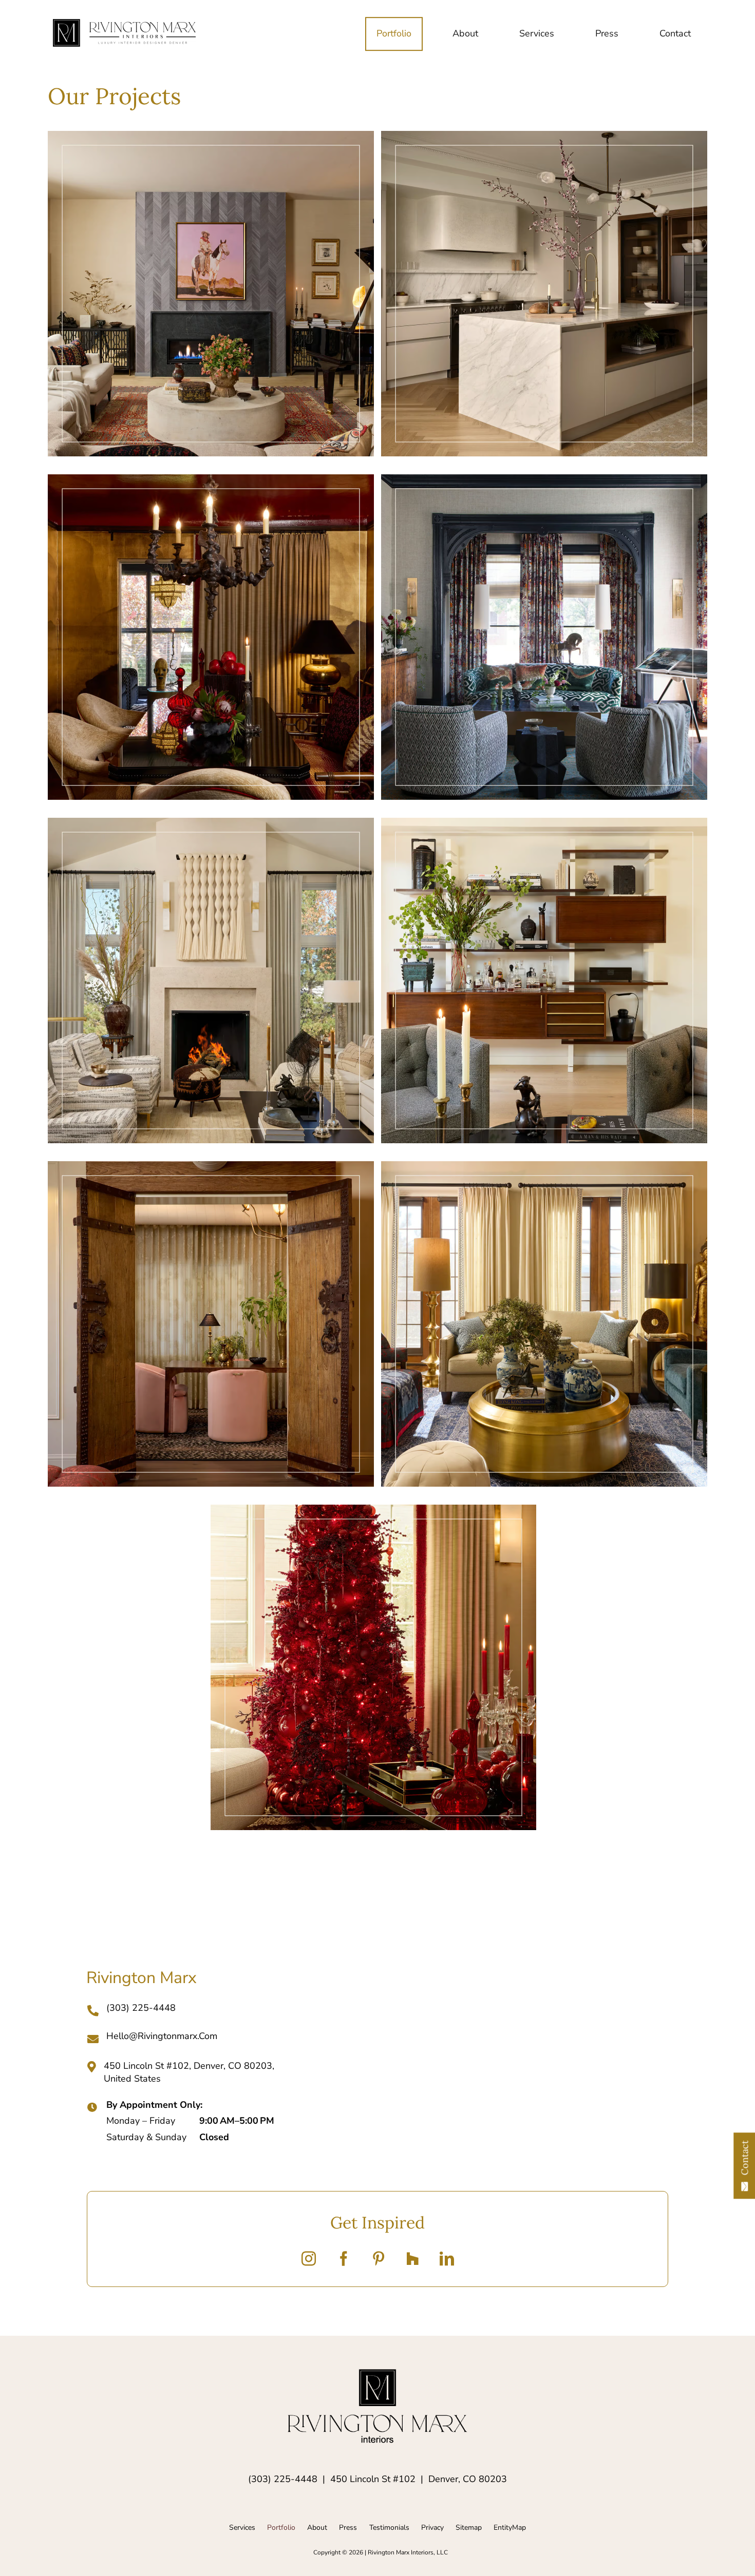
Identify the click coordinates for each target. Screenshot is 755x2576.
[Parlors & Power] (544, 637)
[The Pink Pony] (211, 294)
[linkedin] (447, 2259)
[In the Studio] (211, 1324)
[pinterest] (379, 2259)
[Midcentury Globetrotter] (544, 981)
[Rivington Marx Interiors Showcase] (124, 24)
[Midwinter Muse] (373, 1667)
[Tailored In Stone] (544, 294)
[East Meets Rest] (544, 1324)
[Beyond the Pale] (211, 981)
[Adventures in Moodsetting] (211, 637)
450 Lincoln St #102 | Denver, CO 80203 (419, 2479)
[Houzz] (413, 2259)
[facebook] (344, 2259)
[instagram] (309, 2259)
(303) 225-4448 (283, 2479)
